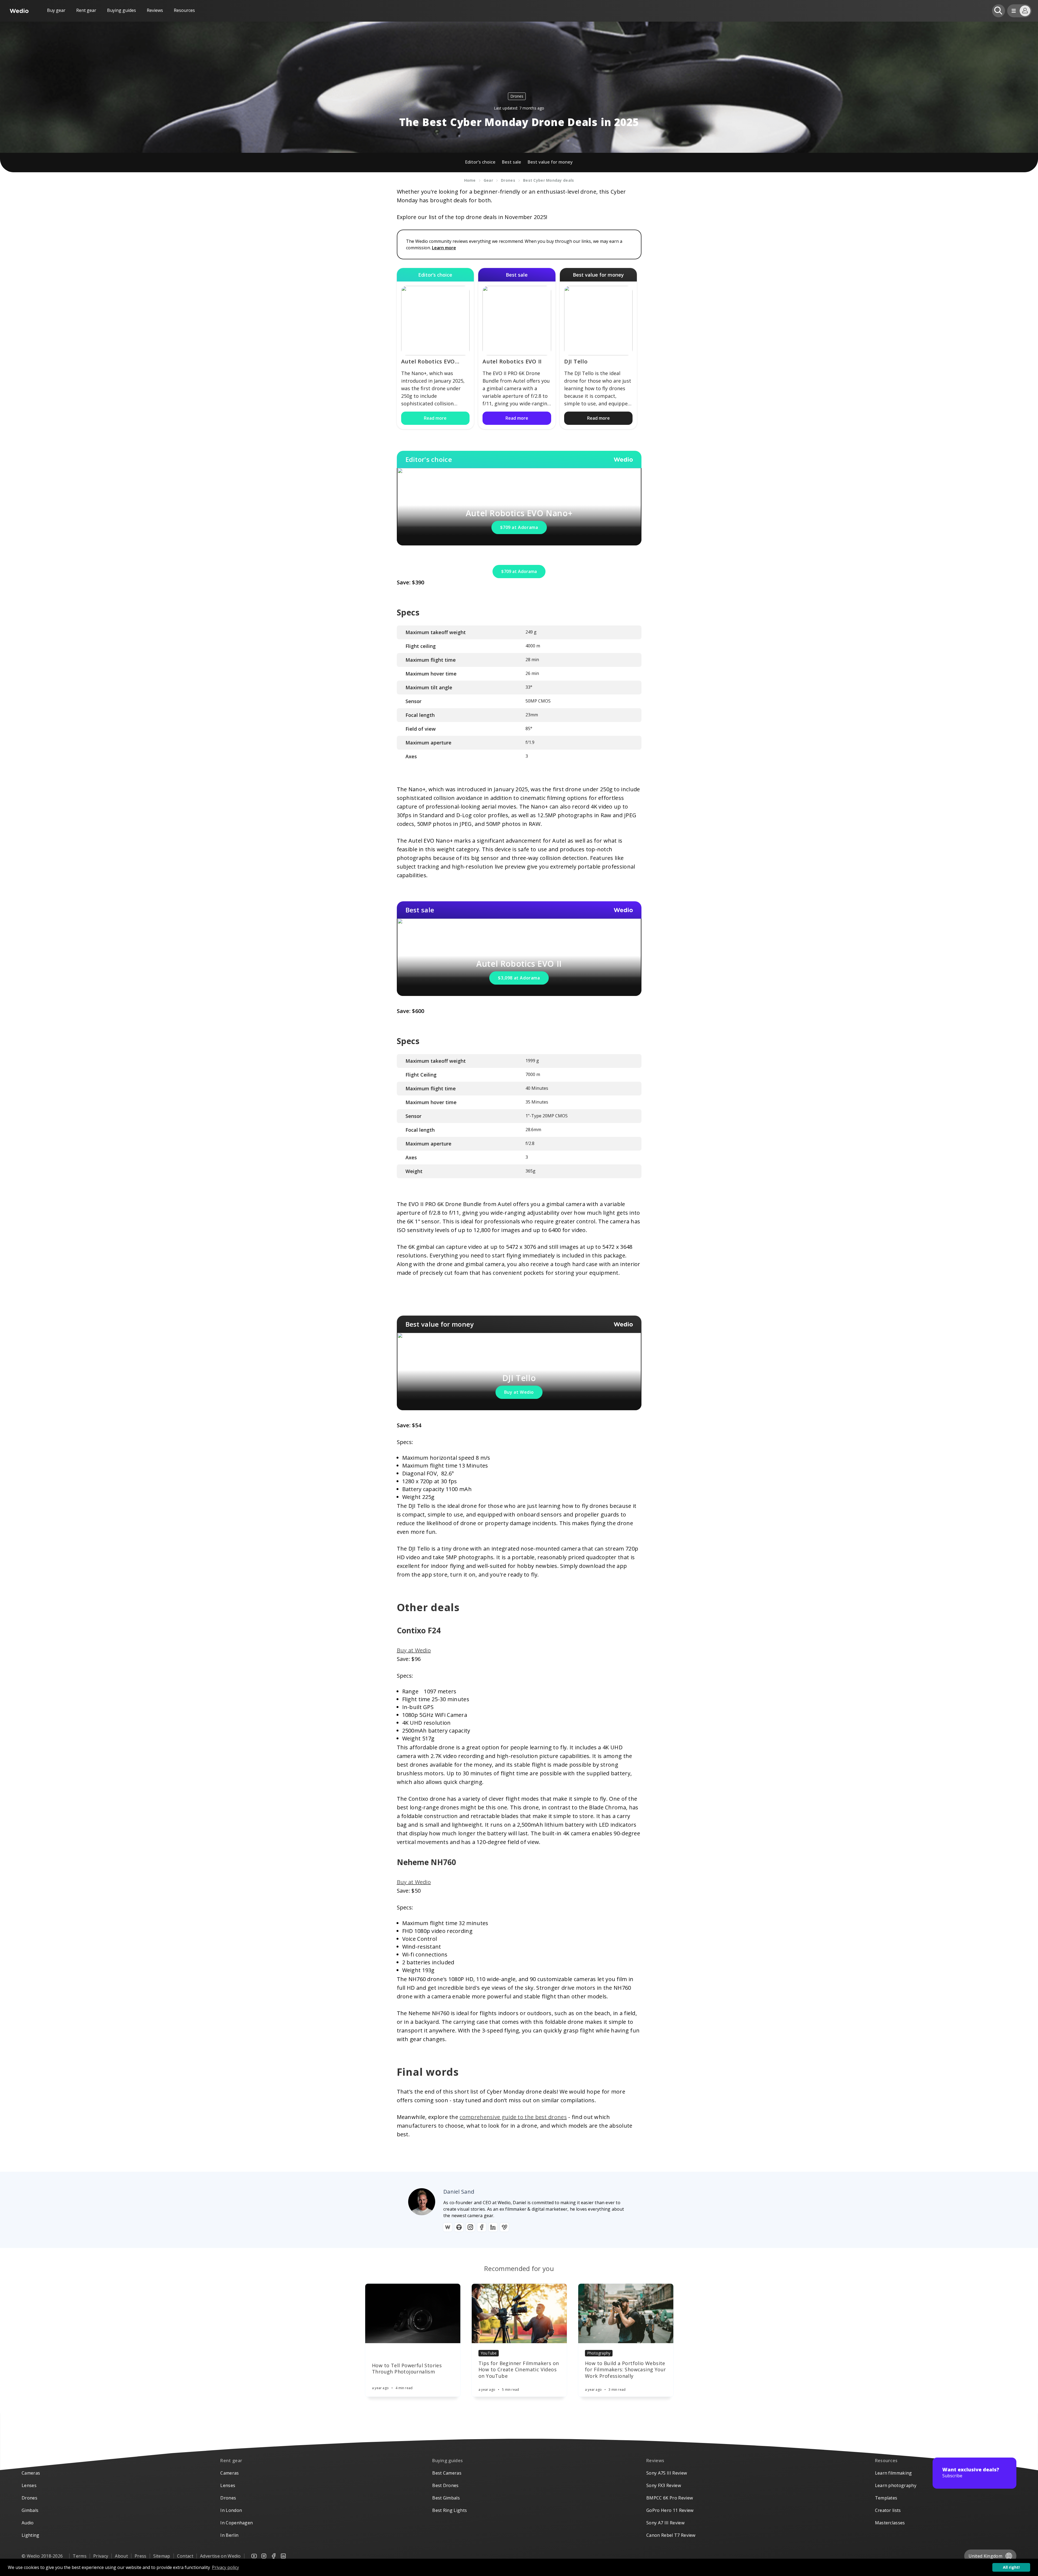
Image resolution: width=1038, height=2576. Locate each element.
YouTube (489, 2353)
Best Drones (445, 2485)
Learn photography (896, 2485)
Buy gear (56, 10)
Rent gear (86, 10)
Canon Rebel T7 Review (671, 2535)
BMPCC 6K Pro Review (670, 2498)
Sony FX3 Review (664, 2485)
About (121, 2556)
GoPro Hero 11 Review (670, 2510)
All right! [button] (1011, 2567)
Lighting (31, 2535)
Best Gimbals (446, 2498)
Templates (886, 2498)
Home (470, 180)
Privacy (101, 2556)
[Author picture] (422, 2202)
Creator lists (888, 2510)
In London (231, 2510)
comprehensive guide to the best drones (513, 2117)
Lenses (29, 2485)
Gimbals (30, 2510)
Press (141, 2556)
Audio (28, 2523)
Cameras (31, 2473)
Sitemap (162, 2556)
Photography (599, 2353)
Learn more (444, 248)
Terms (80, 2556)
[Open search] (999, 11)
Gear (488, 180)
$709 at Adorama (519, 527)
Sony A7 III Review (665, 2523)
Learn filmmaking (894, 2473)
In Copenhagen (237, 2523)
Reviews (155, 10)
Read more (435, 418)
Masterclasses (890, 2523)
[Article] (413, 2313)
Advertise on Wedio (220, 2556)
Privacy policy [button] (225, 2567)
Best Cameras (447, 2473)
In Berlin (229, 2535)
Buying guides (122, 10)
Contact (185, 2556)
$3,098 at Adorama (519, 978)
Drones (517, 96)
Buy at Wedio (519, 1392)
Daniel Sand (459, 2192)
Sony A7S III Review (667, 2473)
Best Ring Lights (450, 2510)
